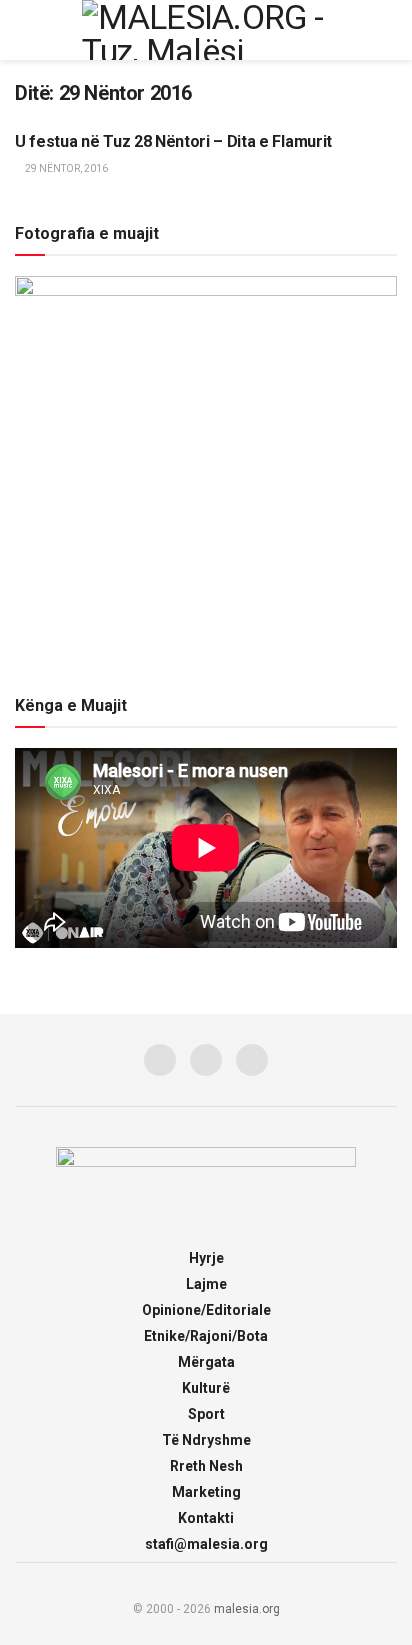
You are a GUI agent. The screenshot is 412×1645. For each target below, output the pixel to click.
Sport (206, 1414)
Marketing (206, 1492)
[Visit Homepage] (206, 30)
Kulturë (206, 1388)
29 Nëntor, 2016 (65, 168)
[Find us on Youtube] (252, 1060)
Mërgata (206, 1362)
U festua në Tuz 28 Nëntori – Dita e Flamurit (173, 141)
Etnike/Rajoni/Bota (206, 1336)
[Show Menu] (23, 30)
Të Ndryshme (206, 1440)
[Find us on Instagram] (206, 1060)
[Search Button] (388, 30)
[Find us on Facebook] (160, 1060)
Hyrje (206, 1258)
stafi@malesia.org (206, 1544)
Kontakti (206, 1518)
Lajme (206, 1284)
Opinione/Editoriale (206, 1310)
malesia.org (247, 1609)
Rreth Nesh (206, 1466)
